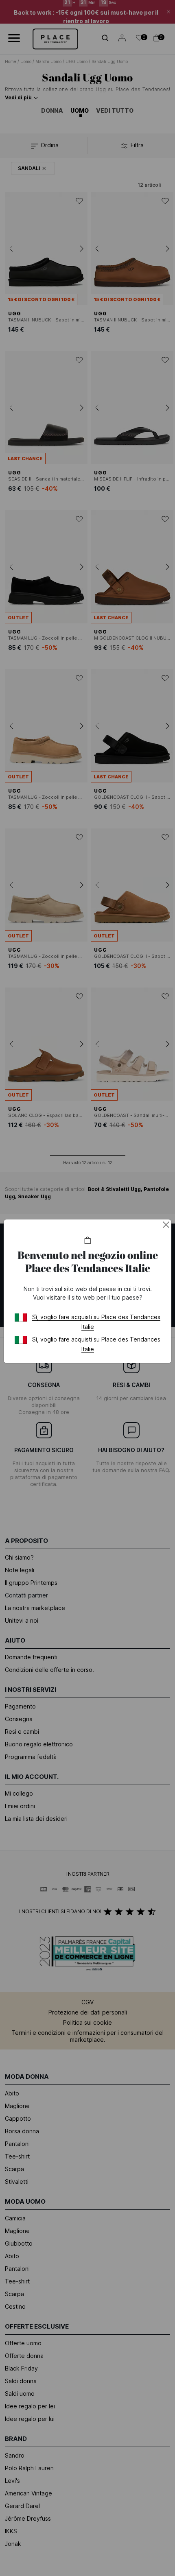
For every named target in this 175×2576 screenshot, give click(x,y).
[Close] (166, 1225)
